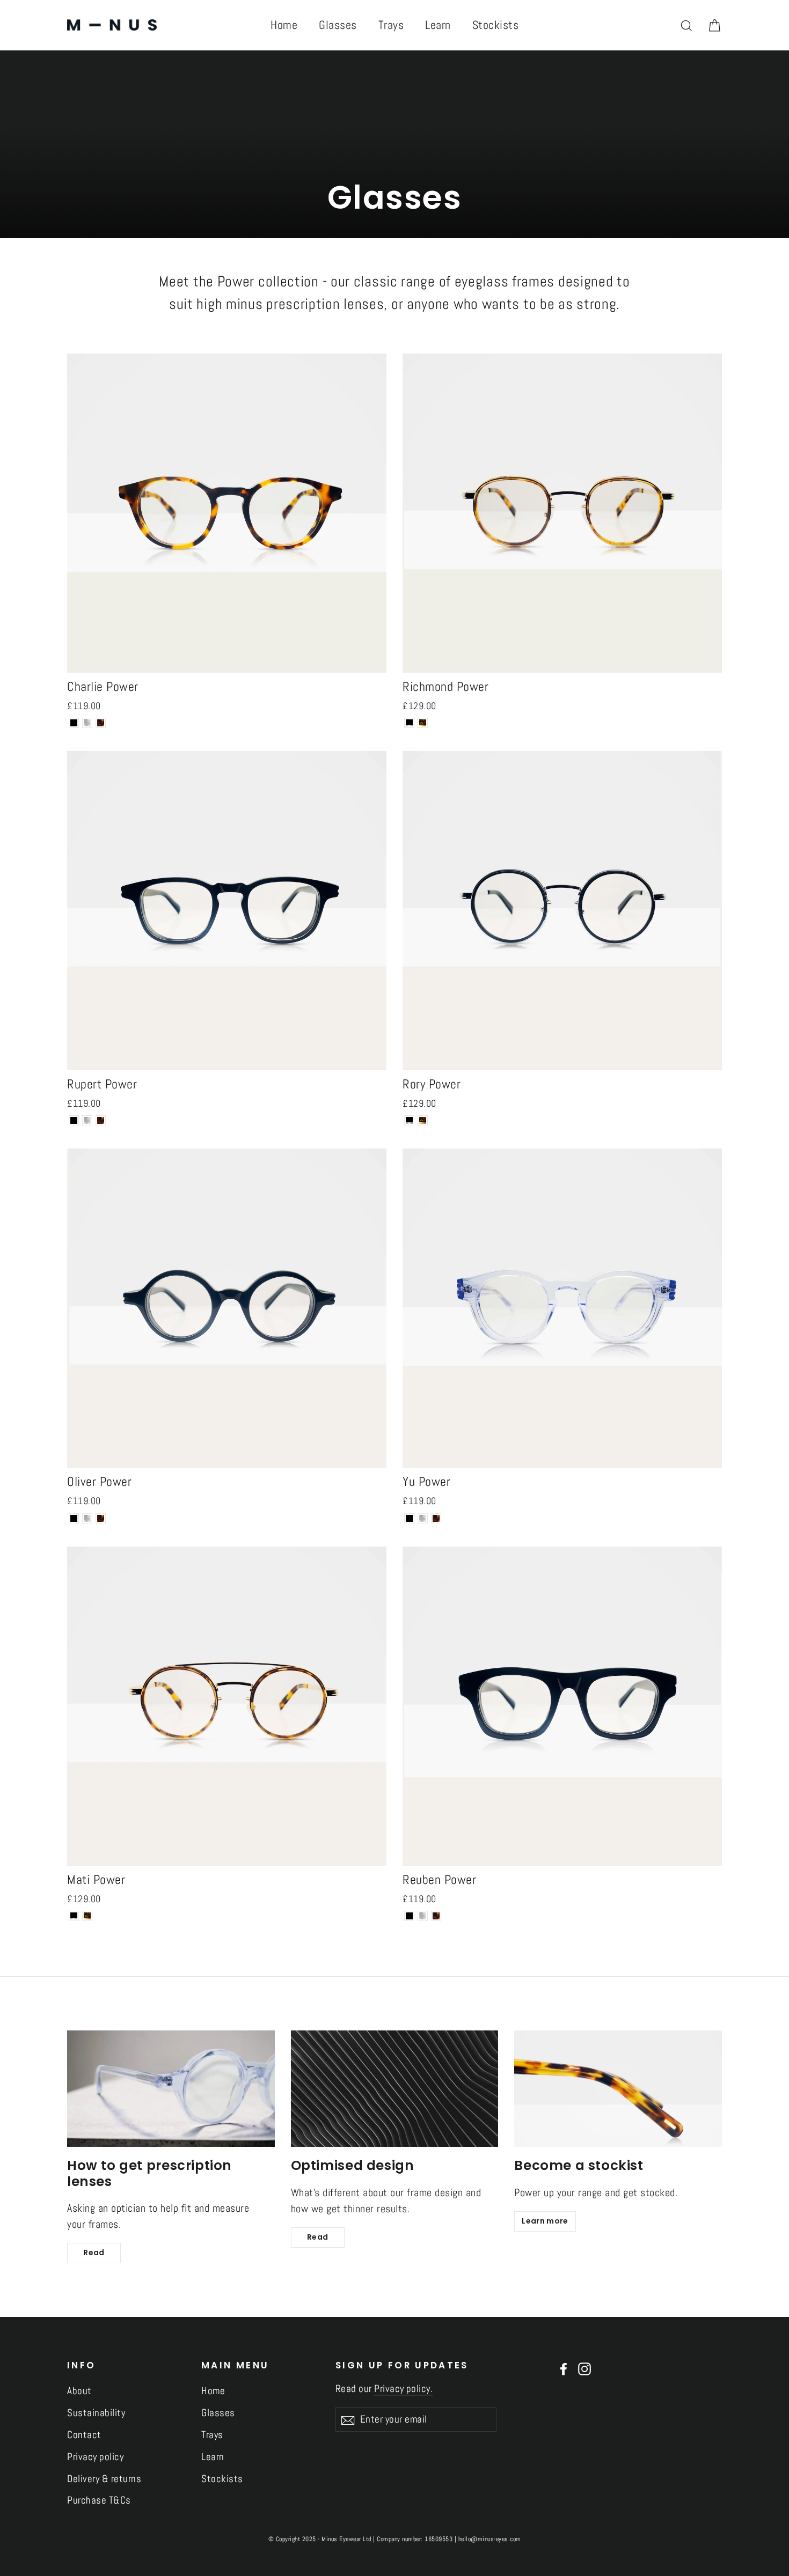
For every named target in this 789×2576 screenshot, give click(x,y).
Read (94, 2253)
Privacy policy (95, 2457)
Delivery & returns (104, 2479)
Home (284, 25)
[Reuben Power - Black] (409, 1916)
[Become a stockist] (618, 2089)
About (79, 2391)
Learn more (545, 2221)
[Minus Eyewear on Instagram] (585, 2368)
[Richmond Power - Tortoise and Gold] (423, 723)
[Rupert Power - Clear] (87, 1120)
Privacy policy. (403, 2389)
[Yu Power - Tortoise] (436, 1518)
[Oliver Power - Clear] (87, 1518)
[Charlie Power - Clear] (87, 723)
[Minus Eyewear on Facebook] (564, 2368)
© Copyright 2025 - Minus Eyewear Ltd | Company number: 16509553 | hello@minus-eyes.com (395, 2539)
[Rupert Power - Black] (74, 1120)
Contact (84, 2435)
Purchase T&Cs (99, 2500)
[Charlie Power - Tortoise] (101, 723)
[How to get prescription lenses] (171, 2089)
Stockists (496, 25)
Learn (438, 25)
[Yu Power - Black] (409, 1518)
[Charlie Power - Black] (74, 723)
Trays (391, 25)
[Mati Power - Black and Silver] (74, 1916)
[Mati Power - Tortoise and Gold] (87, 1916)
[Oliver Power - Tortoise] (101, 1518)
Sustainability (96, 2413)
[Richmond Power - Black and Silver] (409, 723)
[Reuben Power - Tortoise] (436, 1916)
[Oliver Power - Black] (74, 1518)
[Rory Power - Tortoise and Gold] (423, 1120)
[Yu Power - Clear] (423, 1518)
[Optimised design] (395, 2089)
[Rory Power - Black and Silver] (409, 1120)
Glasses (338, 25)
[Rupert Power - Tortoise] (101, 1120)
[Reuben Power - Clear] (423, 1916)
